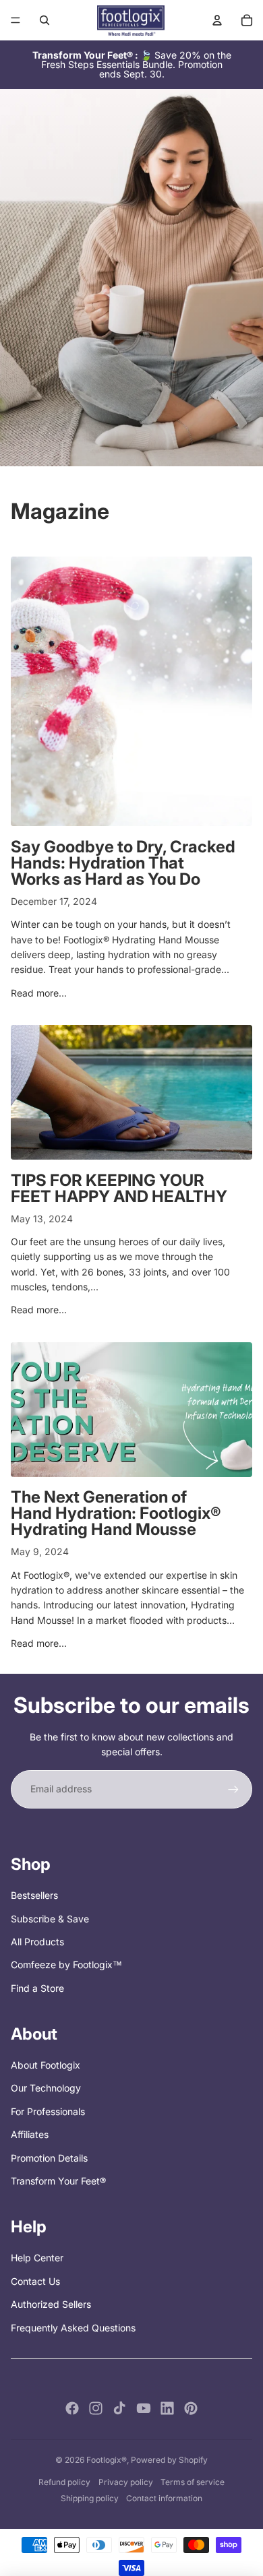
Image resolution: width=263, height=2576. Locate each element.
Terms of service (193, 2482)
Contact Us (35, 2281)
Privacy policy (126, 2482)
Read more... (39, 993)
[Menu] (16, 20)
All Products (37, 1942)
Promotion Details (49, 2158)
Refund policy (64, 2482)
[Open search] (45, 20)
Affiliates (30, 2134)
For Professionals (48, 2111)
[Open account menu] (217, 20)
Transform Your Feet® (58, 2181)
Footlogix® (107, 2460)
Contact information (164, 2498)
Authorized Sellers (51, 2304)
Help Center (37, 2258)
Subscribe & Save (50, 1919)
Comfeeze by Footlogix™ (66, 1965)
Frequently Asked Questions (73, 2328)
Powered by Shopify (169, 2460)
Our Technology (46, 2088)
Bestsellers (34, 1895)
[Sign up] (233, 1789)
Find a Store (37, 1988)
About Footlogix (46, 2065)
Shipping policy (90, 2498)
